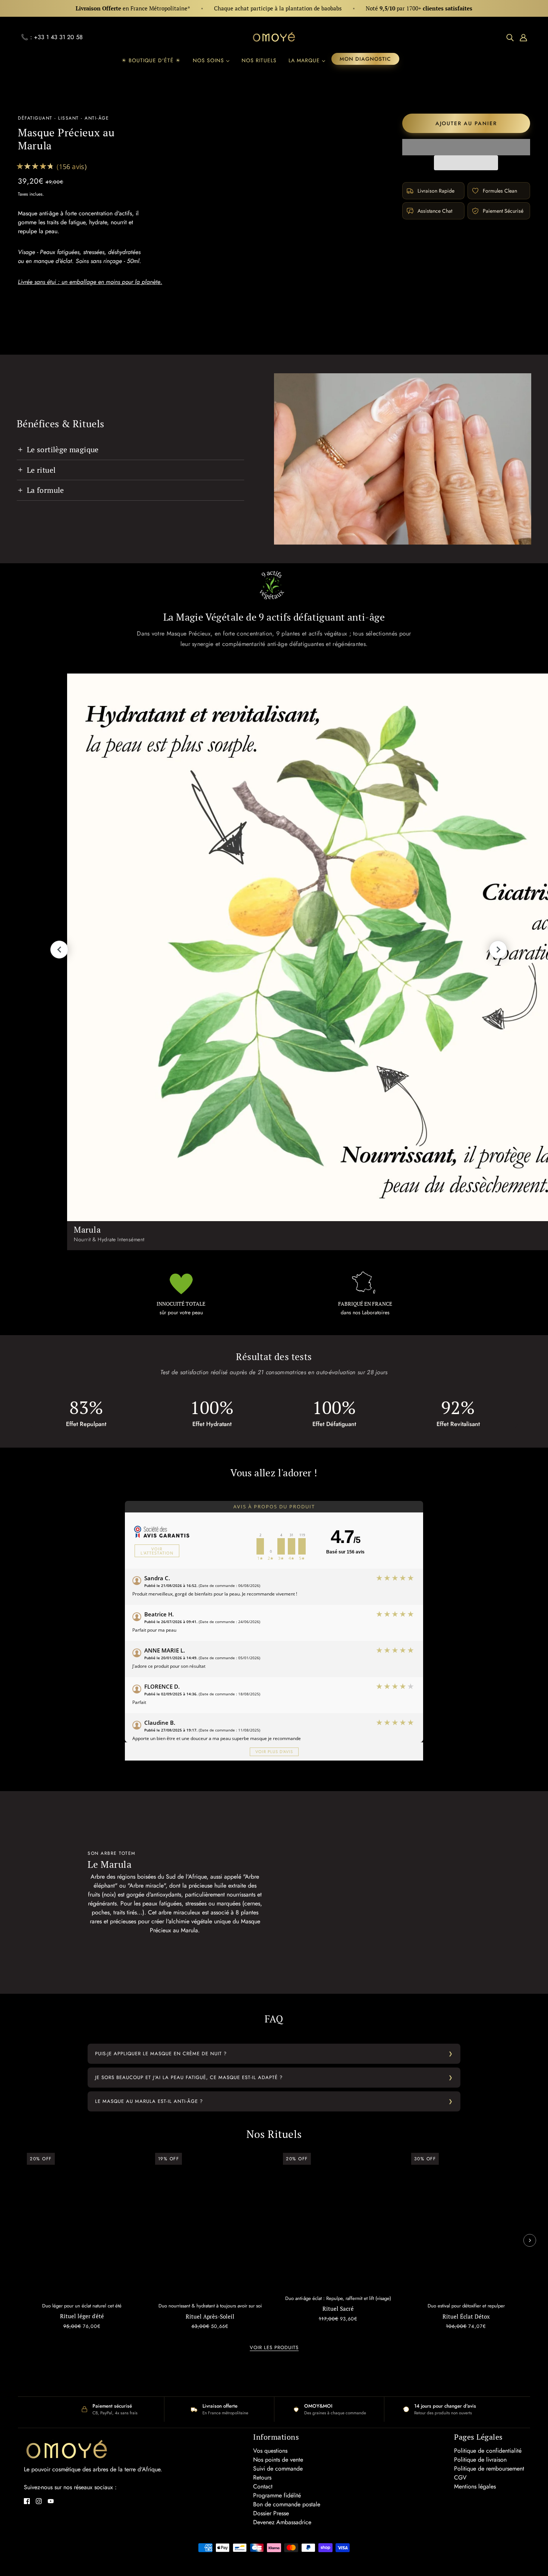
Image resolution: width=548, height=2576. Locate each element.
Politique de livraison (480, 2460)
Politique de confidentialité (488, 2451)
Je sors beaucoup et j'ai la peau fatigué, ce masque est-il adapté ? (189, 2077)
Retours (262, 2477)
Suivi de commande (278, 2469)
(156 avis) (72, 167)
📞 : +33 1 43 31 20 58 (52, 37)
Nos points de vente (278, 2460)
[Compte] (523, 37)
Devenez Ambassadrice (282, 2522)
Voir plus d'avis (274, 1752)
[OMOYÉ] (274, 37)
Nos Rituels (274, 2134)
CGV (460, 2477)
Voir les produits (274, 2348)
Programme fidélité (277, 2495)
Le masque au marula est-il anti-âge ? (149, 2101)
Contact (263, 2486)
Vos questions (270, 2451)
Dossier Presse (271, 2513)
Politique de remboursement (489, 2469)
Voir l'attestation (157, 1551)
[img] (510, 37)
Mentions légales (475, 2486)
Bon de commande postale (287, 2504)
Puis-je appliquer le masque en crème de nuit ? (161, 2054)
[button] (466, 147)
